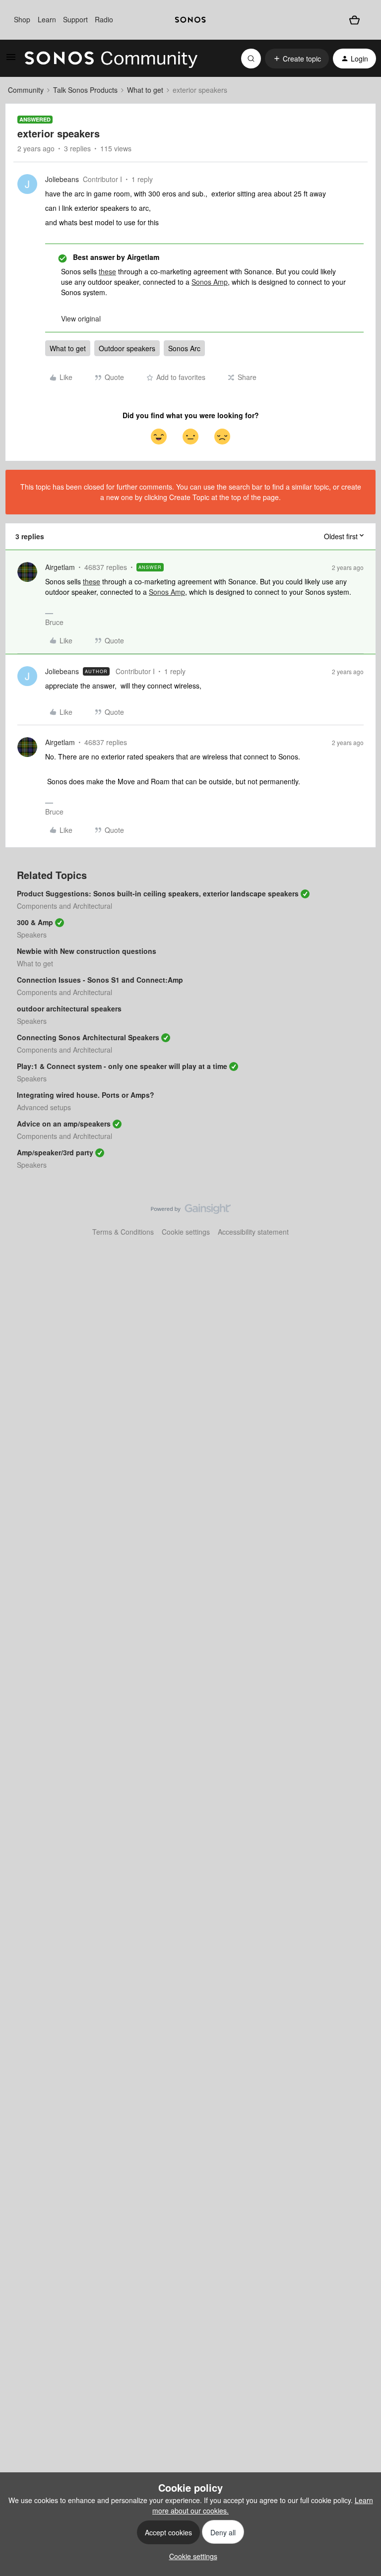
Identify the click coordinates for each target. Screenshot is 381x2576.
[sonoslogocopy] (190, 20)
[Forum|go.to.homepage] (111, 59)
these (107, 271)
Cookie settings (186, 1232)
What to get (145, 90)
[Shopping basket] (354, 20)
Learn (47, 19)
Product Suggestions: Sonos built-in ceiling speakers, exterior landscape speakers (158, 893)
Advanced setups (44, 1107)
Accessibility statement (253, 1232)
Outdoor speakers (127, 348)
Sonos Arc (184, 348)
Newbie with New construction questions (87, 951)
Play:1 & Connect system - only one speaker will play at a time (122, 1066)
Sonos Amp (210, 282)
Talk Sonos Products (85, 90)
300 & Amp (35, 922)
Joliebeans (62, 179)
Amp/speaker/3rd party (55, 1152)
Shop (22, 19)
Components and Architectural (64, 906)
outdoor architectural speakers (69, 1008)
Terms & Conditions (123, 1232)
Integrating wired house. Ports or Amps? (86, 1095)
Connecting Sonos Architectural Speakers (88, 1037)
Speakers (32, 935)
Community (26, 90)
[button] (11, 60)
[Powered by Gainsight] (191, 1211)
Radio (104, 19)
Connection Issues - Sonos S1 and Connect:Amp (100, 980)
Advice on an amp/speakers (64, 1124)
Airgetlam (60, 567)
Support (75, 19)
